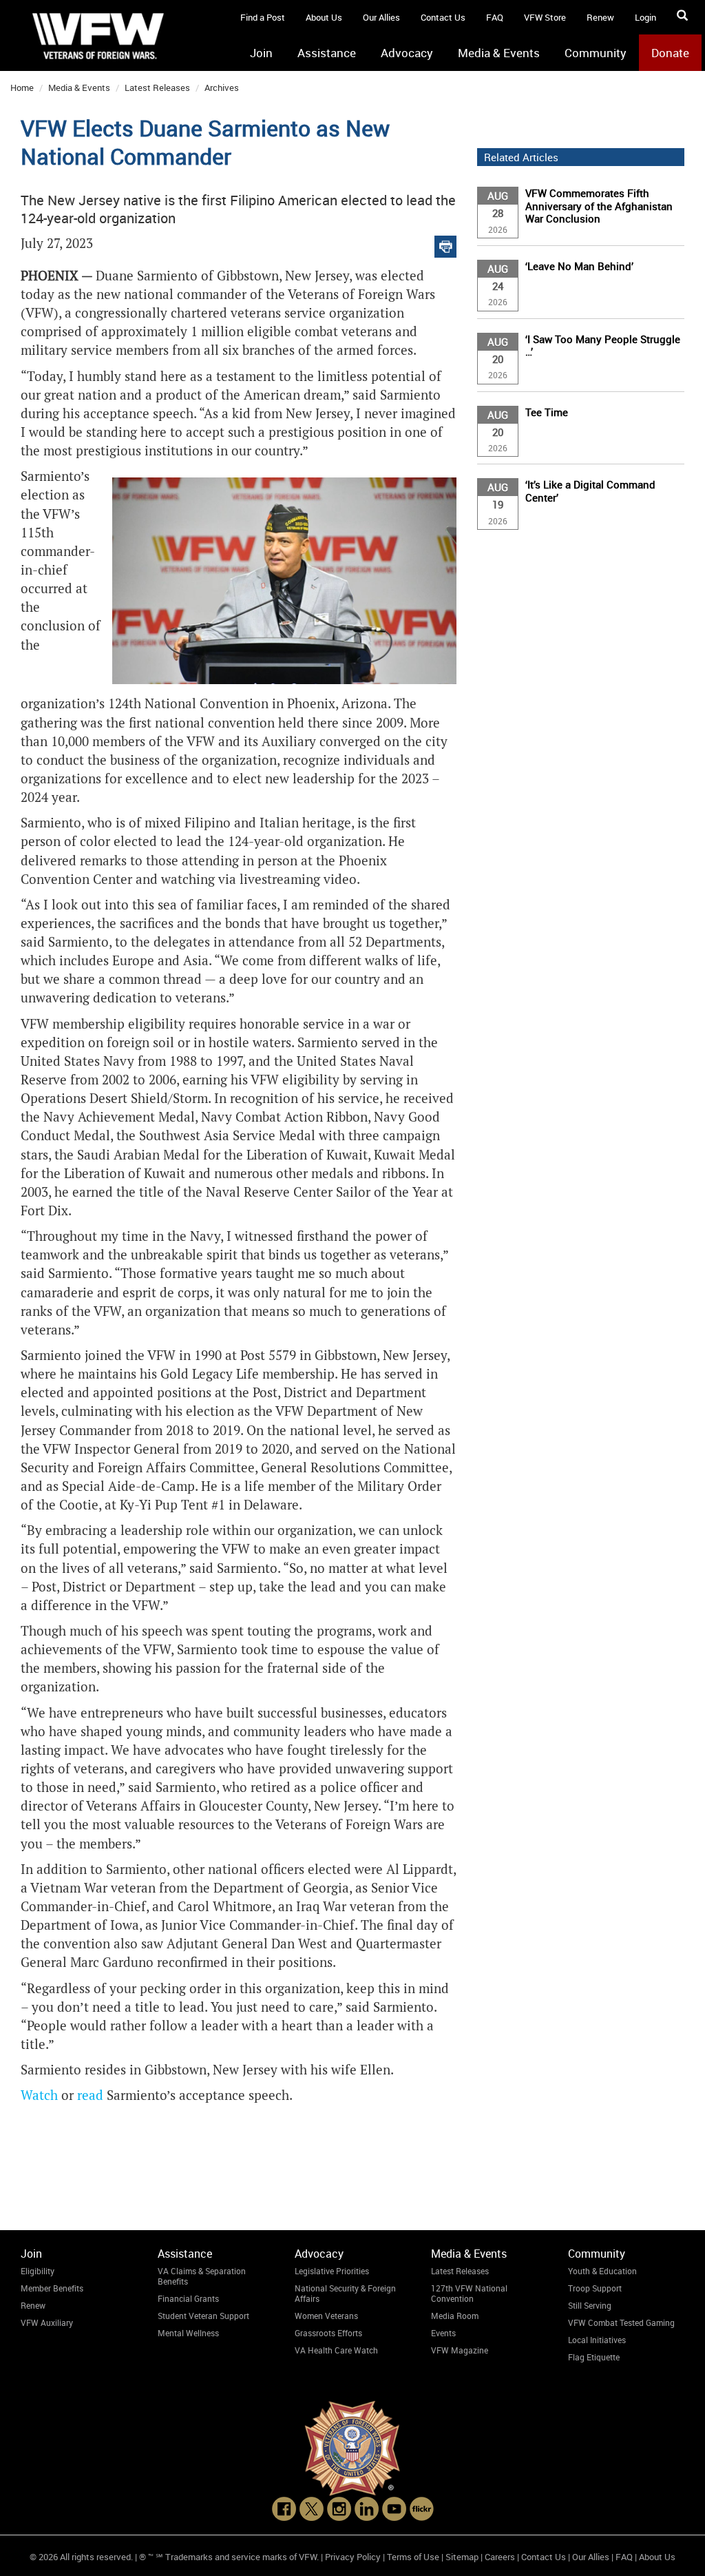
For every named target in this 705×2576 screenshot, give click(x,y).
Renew (600, 17)
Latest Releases (157, 87)
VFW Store (545, 17)
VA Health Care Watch (336, 2350)
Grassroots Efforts (328, 2333)
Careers (500, 2557)
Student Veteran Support (203, 2316)
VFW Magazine (460, 2350)
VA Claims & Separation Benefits (202, 2276)
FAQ (495, 17)
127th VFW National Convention (469, 2293)
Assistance (327, 53)
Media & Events (499, 53)
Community (596, 53)
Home (22, 87)
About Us (324, 17)
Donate (670, 53)
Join (261, 53)
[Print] (445, 244)
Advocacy (407, 53)
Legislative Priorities (332, 2271)
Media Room (455, 2316)
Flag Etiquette (594, 2357)
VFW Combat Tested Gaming (621, 2322)
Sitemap (462, 2557)
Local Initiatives (597, 2340)
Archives (222, 87)
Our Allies (381, 17)
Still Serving (590, 2305)
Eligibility (38, 2271)
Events (443, 2333)
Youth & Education (602, 2271)
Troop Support (595, 2288)
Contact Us (443, 17)
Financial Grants (188, 2298)
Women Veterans (326, 2316)
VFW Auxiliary (47, 2322)
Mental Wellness (188, 2333)
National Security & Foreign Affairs (345, 2293)
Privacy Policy (353, 2557)
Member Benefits (52, 2288)
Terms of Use (413, 2557)
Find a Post (263, 17)
